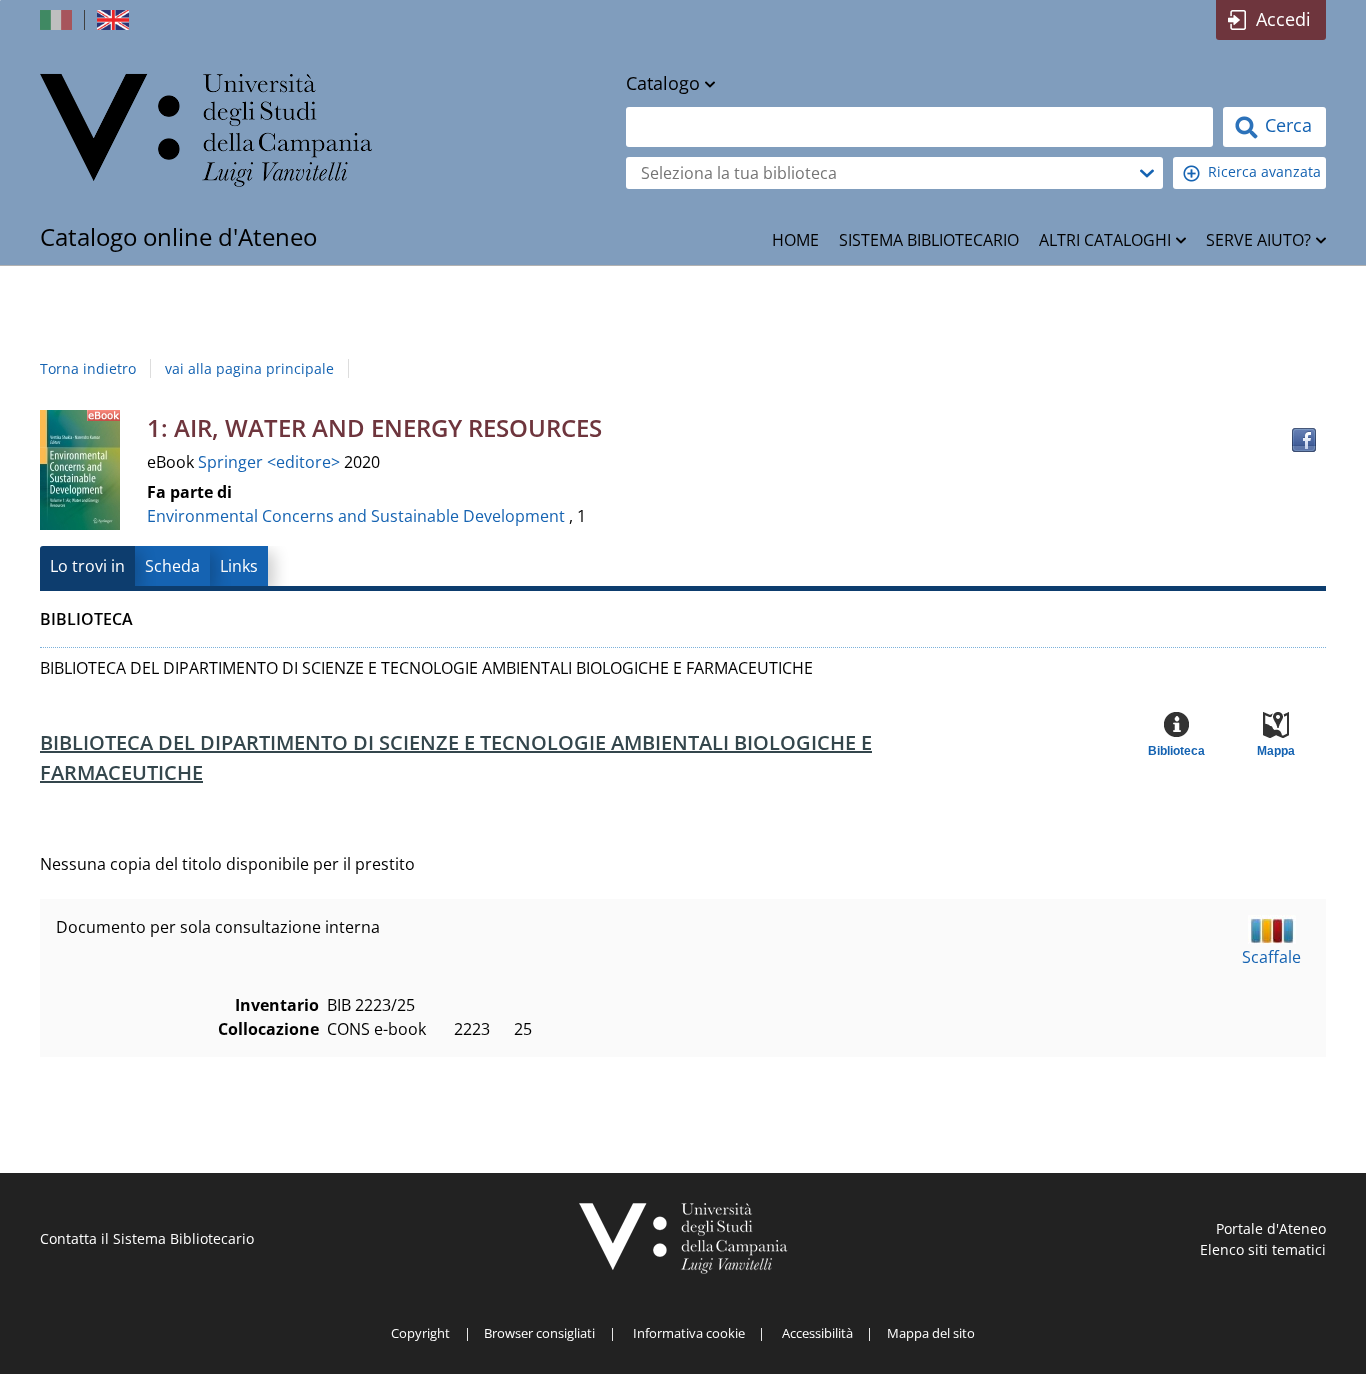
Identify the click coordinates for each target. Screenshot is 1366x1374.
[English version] (115, 20)
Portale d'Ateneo (1271, 1228)
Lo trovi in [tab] (87, 566)
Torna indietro (88, 368)
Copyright (420, 1333)
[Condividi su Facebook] (1304, 440)
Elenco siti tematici (1263, 1249)
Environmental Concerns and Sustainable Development (356, 516)
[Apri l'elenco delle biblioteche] (1147, 173)
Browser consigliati (539, 1333)
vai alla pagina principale (249, 368)
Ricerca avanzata (1264, 171)
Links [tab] (239, 566)
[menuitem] (795, 240)
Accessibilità (817, 1333)
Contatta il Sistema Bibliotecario (147, 1238)
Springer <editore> (271, 462)
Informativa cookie (689, 1333)
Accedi (1283, 19)
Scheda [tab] (172, 566)
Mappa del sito (931, 1333)
